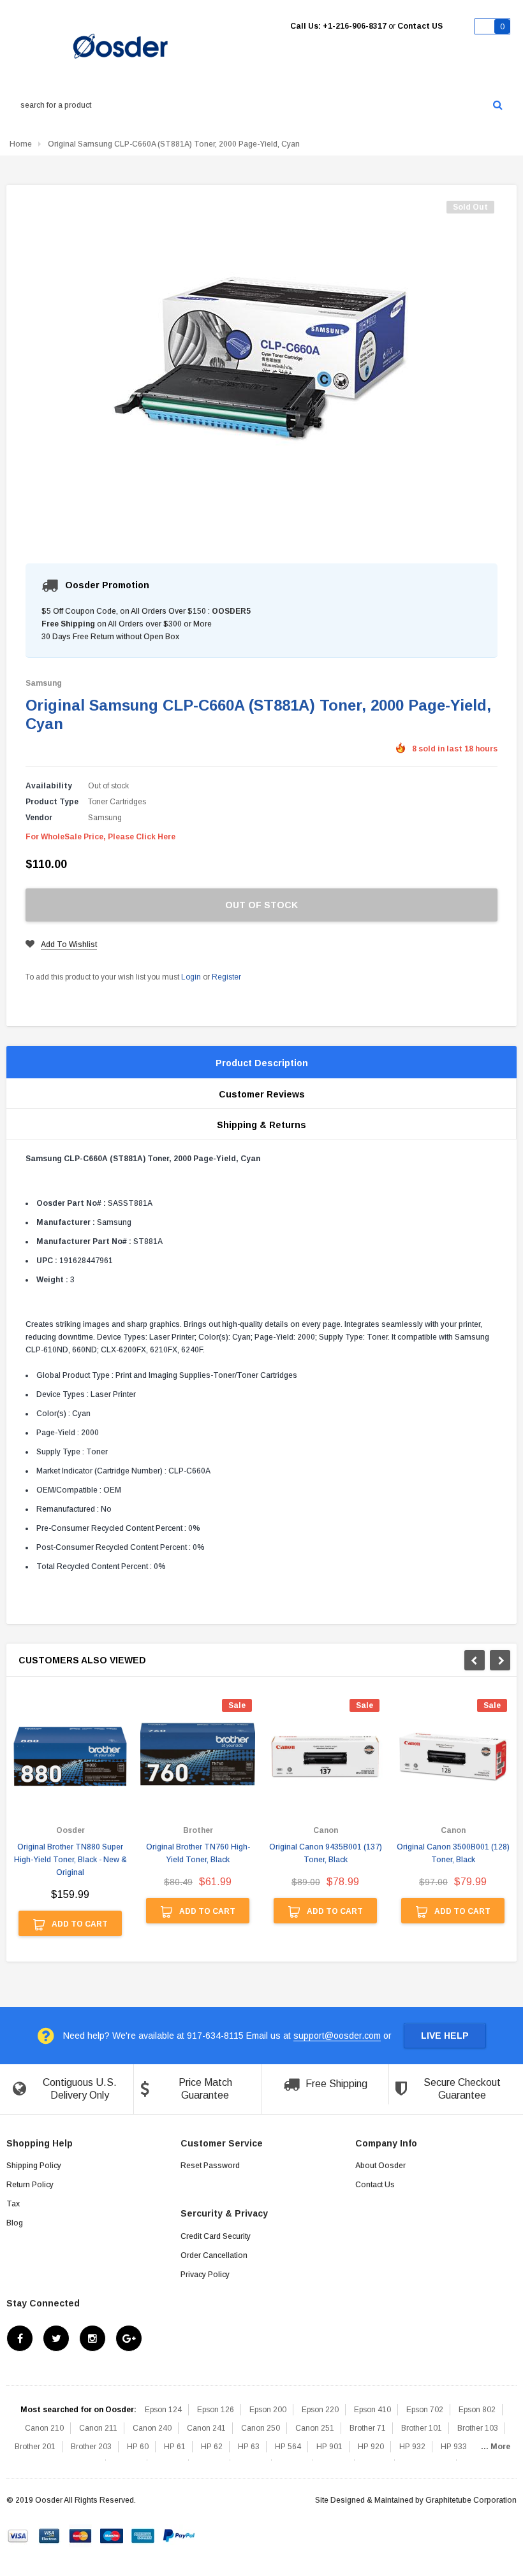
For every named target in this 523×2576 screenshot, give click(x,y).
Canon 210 (44, 2428)
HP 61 (175, 2447)
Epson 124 (163, 2410)
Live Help (445, 2036)
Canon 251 (315, 2428)
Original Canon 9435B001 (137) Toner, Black (326, 1853)
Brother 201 (35, 2447)
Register (226, 977)
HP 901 (329, 2447)
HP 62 (212, 2447)
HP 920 (371, 2447)
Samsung (44, 683)
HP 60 (138, 2447)
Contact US (420, 26)
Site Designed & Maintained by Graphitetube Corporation (416, 2500)
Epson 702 (425, 2410)
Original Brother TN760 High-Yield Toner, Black (198, 1853)
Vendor (39, 818)
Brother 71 (368, 2428)
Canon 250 (261, 2428)
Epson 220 (320, 2410)
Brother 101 (422, 2428)
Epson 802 (477, 2410)
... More (496, 2447)
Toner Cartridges (117, 802)
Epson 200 (268, 2410)
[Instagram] (92, 2338)
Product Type (52, 802)
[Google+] (129, 2338)
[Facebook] (20, 2338)
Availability (49, 786)
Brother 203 (91, 2447)
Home (21, 144)
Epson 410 (372, 2410)
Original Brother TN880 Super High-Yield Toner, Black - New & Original (70, 1860)
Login (191, 977)
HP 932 (412, 2447)
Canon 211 (98, 2428)
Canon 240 (152, 2428)
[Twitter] (56, 2338)
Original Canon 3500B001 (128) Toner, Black (453, 1853)
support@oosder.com (337, 2036)
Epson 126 (216, 2410)
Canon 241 (206, 2428)
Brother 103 (478, 2428)
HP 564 (288, 2447)
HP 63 (249, 2447)
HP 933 (454, 2447)
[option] (70, 1824)
